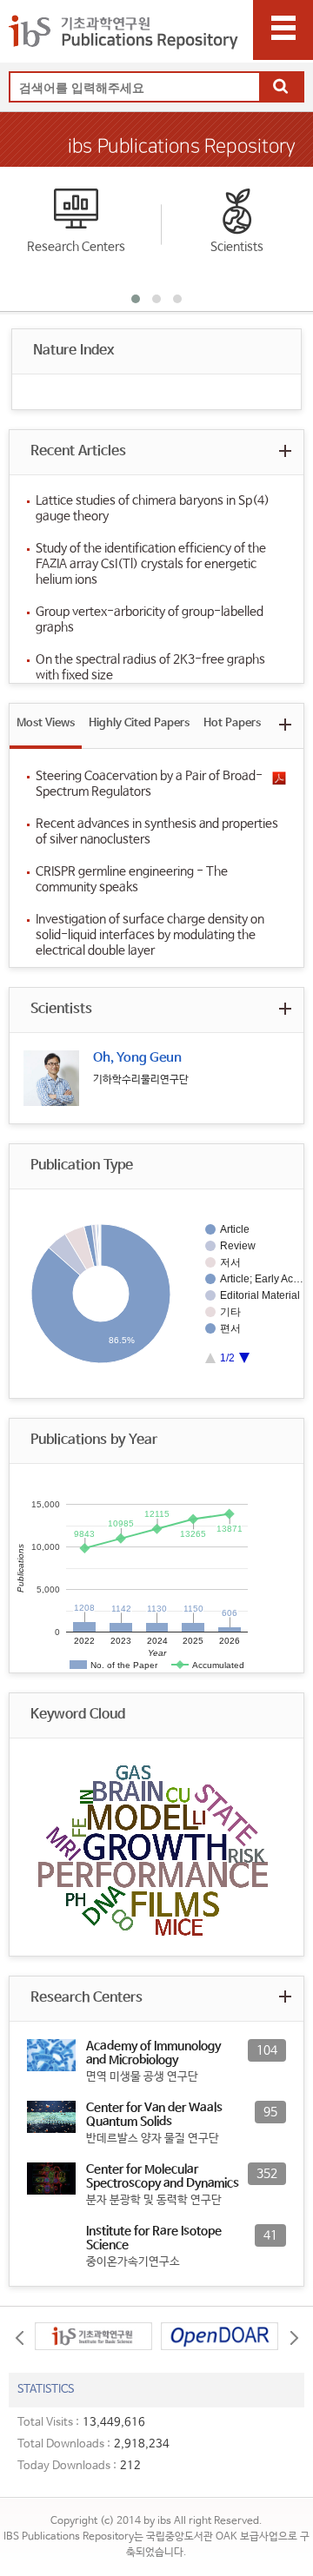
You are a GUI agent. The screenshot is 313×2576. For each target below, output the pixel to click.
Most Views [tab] (46, 723)
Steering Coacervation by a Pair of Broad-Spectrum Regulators (149, 784)
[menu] (283, 30)
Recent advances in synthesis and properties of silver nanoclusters (157, 831)
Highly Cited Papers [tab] (139, 723)
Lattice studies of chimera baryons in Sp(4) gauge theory (153, 508)
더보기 (285, 450)
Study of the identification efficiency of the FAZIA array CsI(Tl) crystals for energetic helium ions (151, 564)
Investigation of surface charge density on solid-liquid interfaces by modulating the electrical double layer (150, 935)
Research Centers (76, 247)
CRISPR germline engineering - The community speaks (132, 879)
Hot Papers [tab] (232, 723)
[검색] (281, 88)
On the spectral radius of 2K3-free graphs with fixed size (150, 667)
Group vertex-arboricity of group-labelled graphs (150, 619)
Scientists (237, 247)
